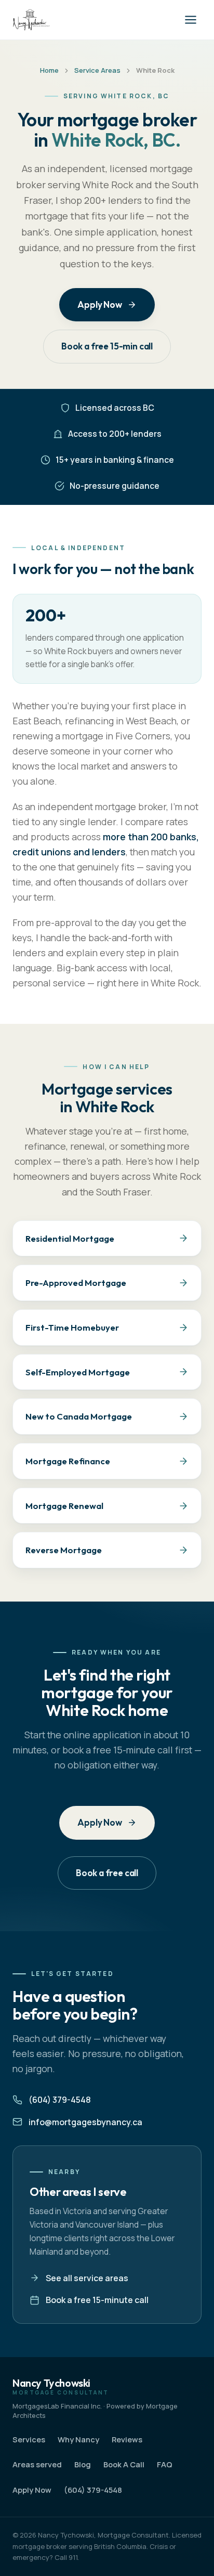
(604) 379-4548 (60, 2100)
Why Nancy (78, 2439)
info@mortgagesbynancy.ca (85, 2122)
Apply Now (99, 304)
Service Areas (97, 70)
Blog (83, 2464)
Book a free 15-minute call (97, 2300)
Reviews (127, 2439)
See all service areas (87, 2278)
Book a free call (107, 1873)
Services (29, 2439)
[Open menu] (191, 20)
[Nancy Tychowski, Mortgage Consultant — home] (31, 20)
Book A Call (124, 2464)
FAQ (165, 2464)
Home (49, 70)
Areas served (37, 2464)
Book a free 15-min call (107, 346)
